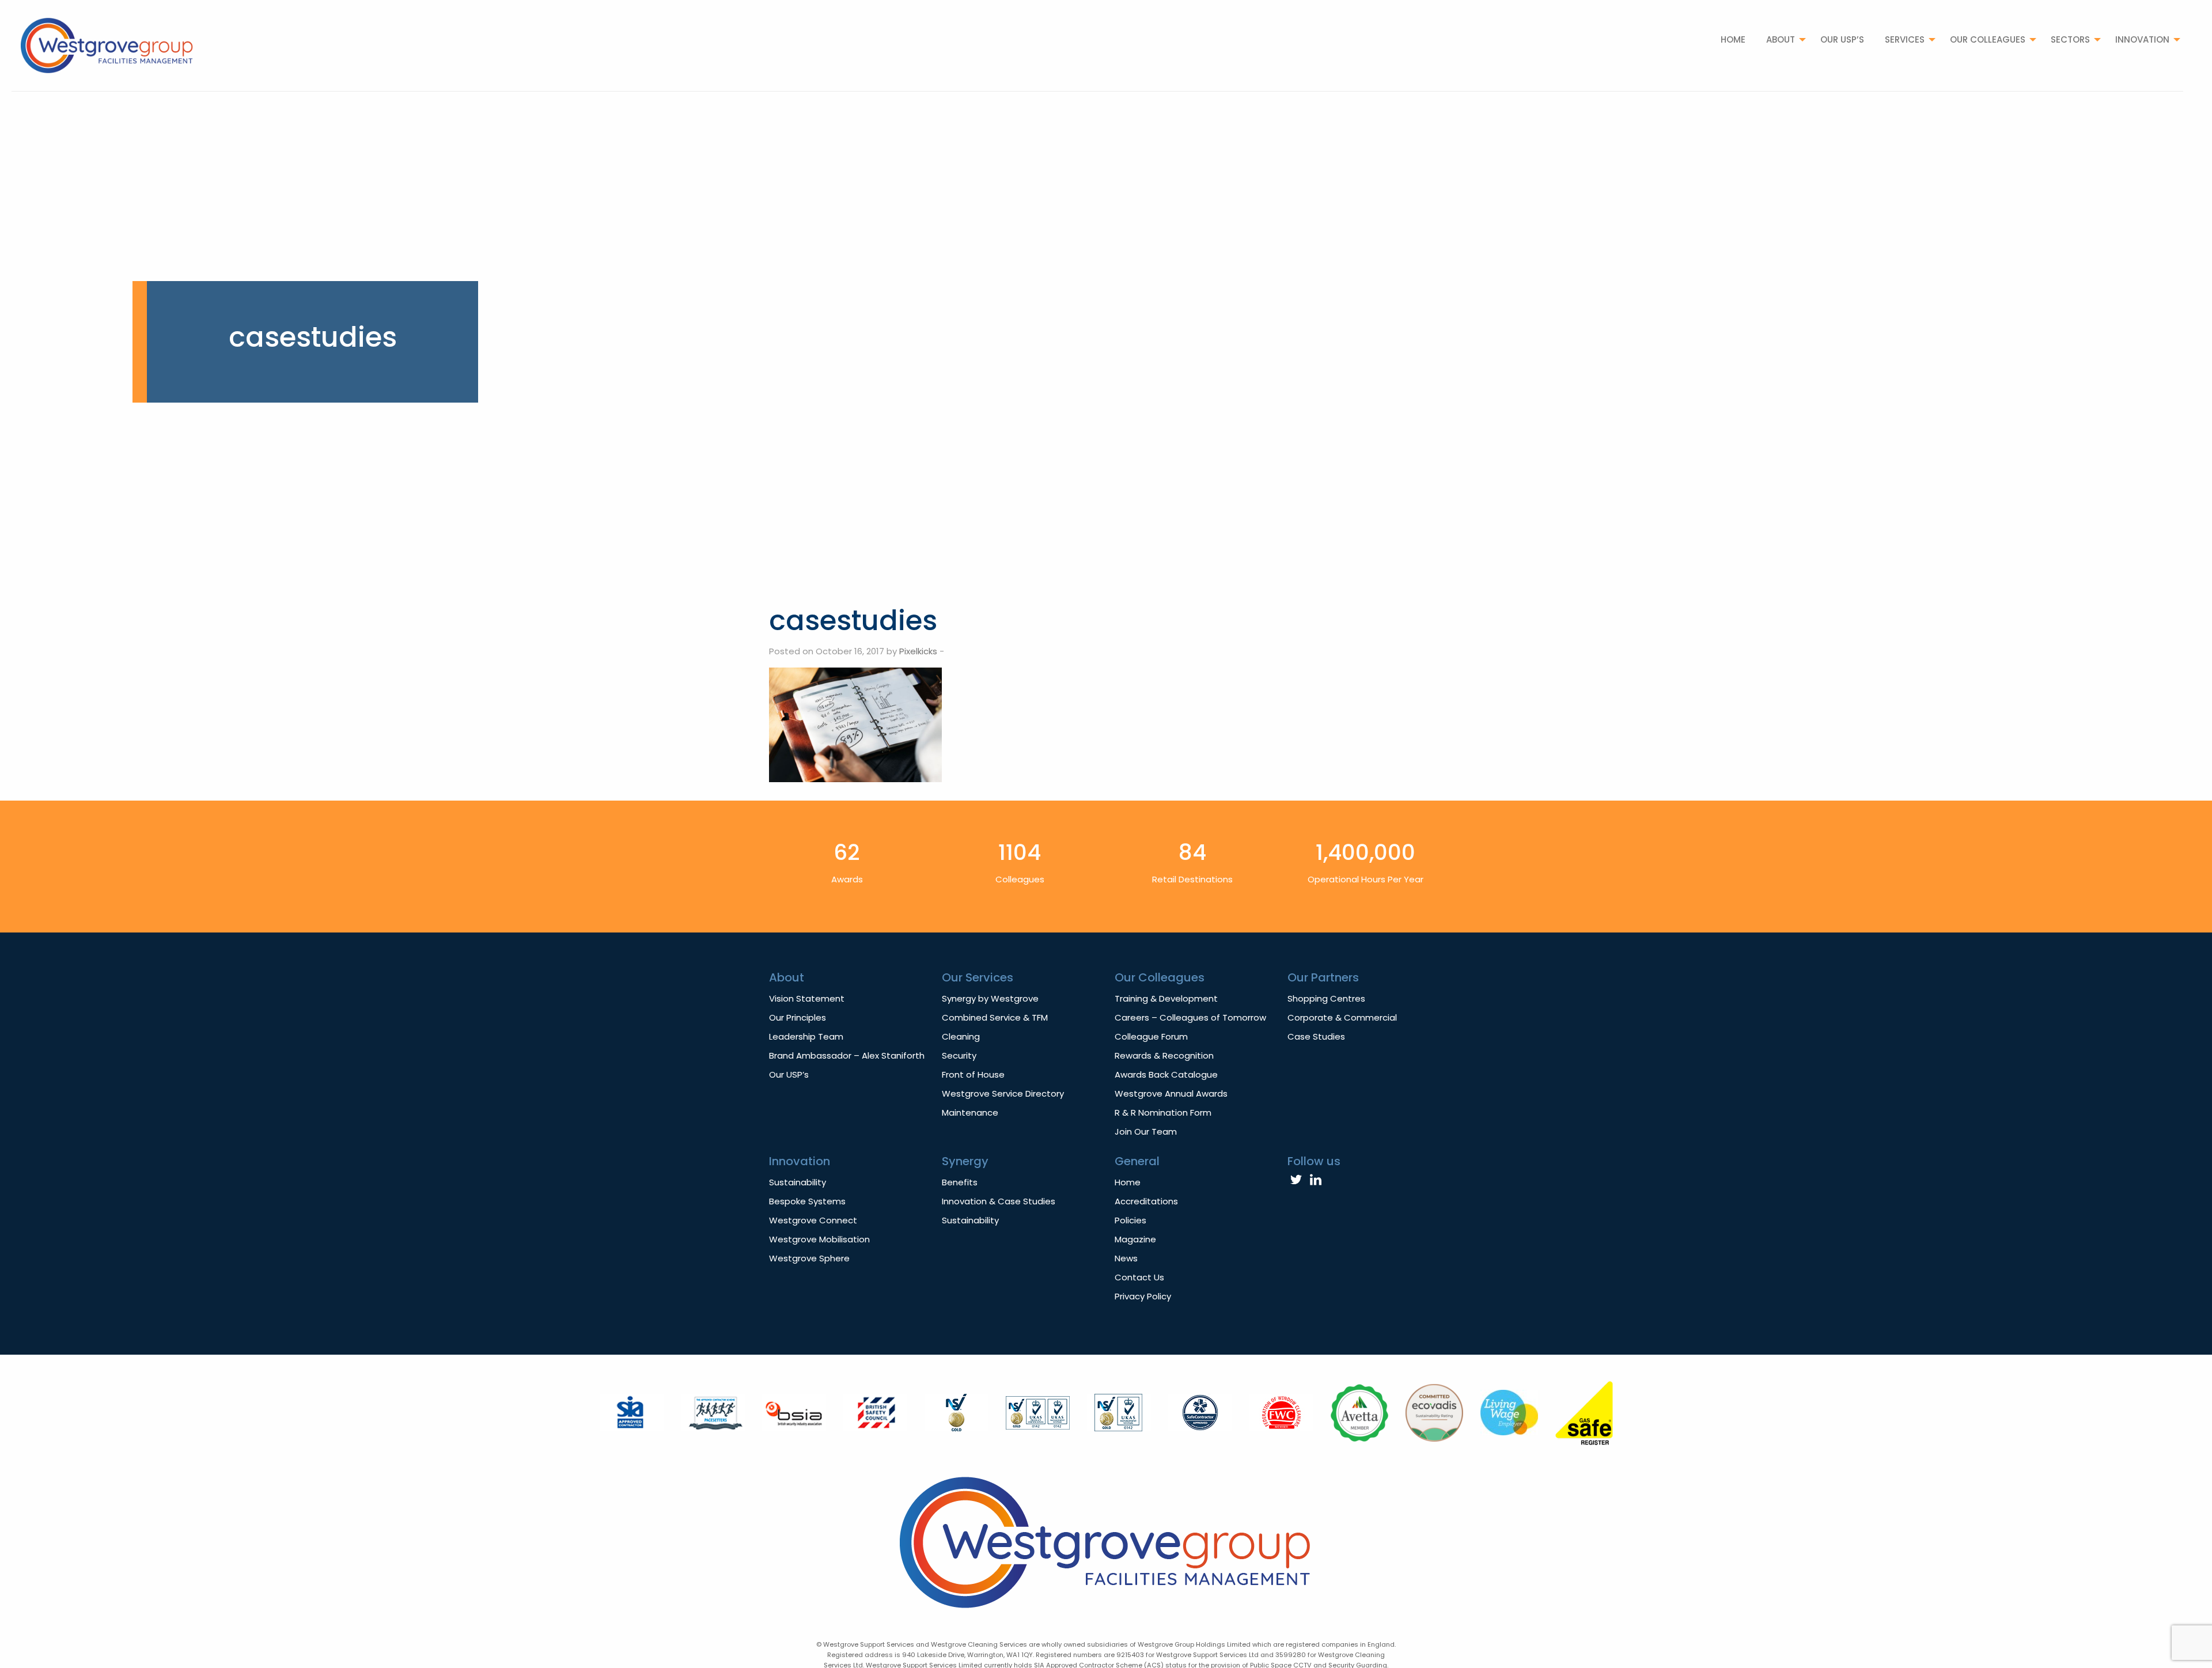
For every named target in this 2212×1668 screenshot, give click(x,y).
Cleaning (961, 1036)
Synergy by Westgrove (990, 998)
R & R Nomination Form (1163, 1112)
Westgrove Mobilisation (819, 1239)
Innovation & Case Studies (999, 1201)
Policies (1130, 1220)
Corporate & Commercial (1342, 1017)
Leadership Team (806, 1036)
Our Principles (798, 1017)
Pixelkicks (918, 651)
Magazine (1135, 1239)
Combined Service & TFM (995, 1017)
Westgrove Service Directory (1003, 1093)
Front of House (973, 1074)
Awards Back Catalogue (1166, 1074)
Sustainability (798, 1182)
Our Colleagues (1988, 39)
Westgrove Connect (813, 1220)
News (1126, 1258)
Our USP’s (1842, 39)
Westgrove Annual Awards (1171, 1093)
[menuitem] (1733, 39)
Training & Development (1166, 998)
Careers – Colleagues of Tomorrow (1190, 1017)
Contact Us (1139, 1277)
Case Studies (1316, 1036)
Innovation (2142, 39)
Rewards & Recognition (1164, 1055)
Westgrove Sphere (809, 1258)
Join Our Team (1146, 1131)
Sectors (2070, 39)
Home (1733, 39)
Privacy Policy (1143, 1296)
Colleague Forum (1151, 1036)
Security (959, 1055)
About (1781, 39)
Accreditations (1146, 1201)
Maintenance (970, 1112)
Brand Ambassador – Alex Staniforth (847, 1055)
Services (1905, 39)
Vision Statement (807, 998)
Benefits (960, 1182)
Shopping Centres (1326, 998)
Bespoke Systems (807, 1201)
